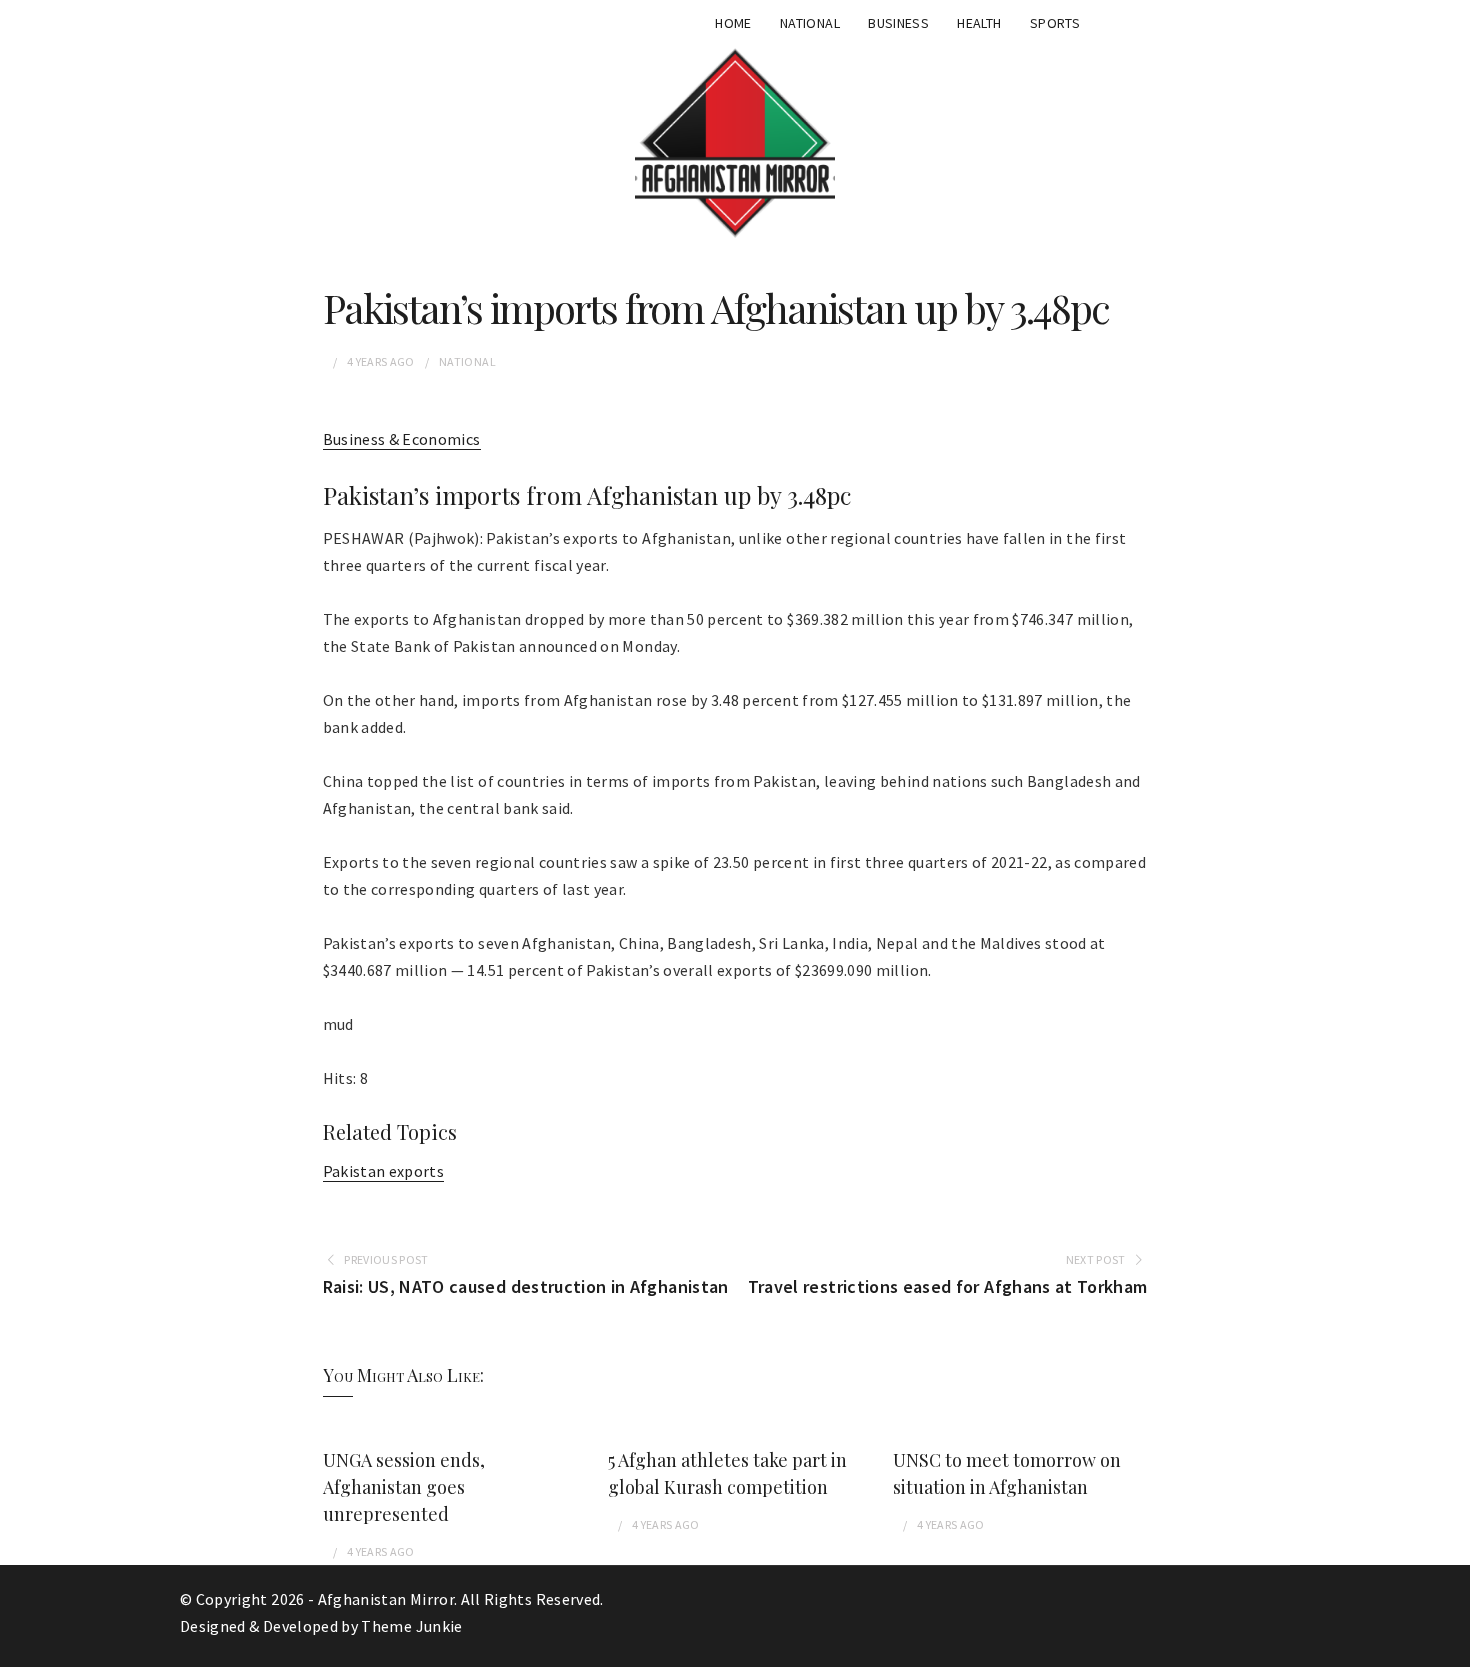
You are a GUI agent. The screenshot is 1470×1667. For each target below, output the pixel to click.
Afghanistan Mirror (386, 1599)
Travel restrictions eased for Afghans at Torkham (948, 1286)
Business (898, 23)
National (810, 23)
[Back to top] (1450, 1647)
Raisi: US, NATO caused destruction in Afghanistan (526, 1286)
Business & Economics (402, 439)
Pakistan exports (384, 1171)
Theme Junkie (411, 1626)
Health (979, 23)
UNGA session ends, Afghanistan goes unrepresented (404, 1487)
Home (733, 23)
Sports (1055, 23)
